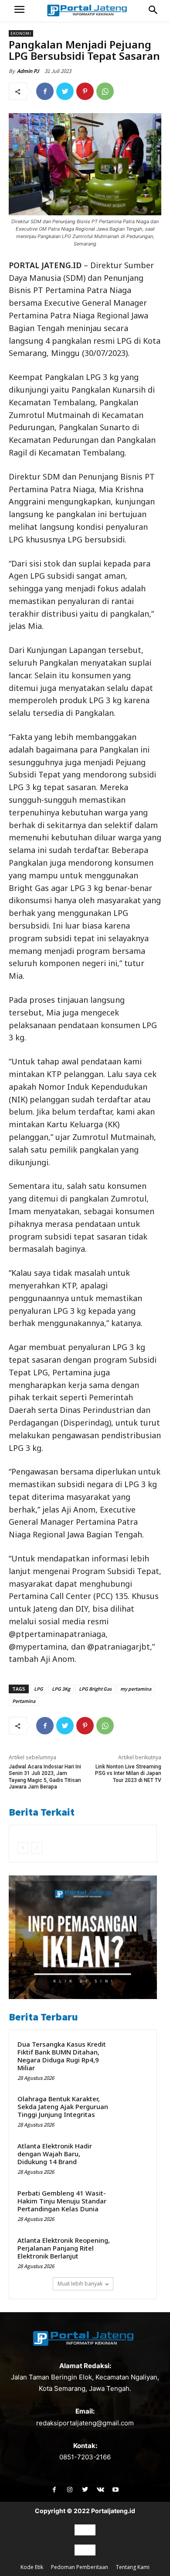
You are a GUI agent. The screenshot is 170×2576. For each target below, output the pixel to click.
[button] (153, 10)
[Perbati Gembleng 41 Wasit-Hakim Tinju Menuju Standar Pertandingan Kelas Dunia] (131, 2204)
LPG (39, 1689)
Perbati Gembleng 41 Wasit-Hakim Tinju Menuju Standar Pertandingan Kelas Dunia (62, 2201)
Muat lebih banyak (80, 2284)
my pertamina (136, 1689)
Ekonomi (21, 33)
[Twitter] (65, 91)
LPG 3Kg (61, 1689)
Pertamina (24, 1701)
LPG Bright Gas (95, 1689)
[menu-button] (19, 11)
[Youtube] (116, 2490)
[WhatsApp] (105, 91)
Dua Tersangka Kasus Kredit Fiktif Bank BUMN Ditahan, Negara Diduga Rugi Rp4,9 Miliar (62, 2056)
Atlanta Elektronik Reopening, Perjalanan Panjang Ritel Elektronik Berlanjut (64, 2248)
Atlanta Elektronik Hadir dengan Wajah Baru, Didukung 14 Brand (55, 2154)
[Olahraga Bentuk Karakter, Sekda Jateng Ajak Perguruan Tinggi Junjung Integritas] (131, 2110)
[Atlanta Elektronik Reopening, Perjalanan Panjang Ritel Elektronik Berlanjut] (131, 2251)
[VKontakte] (100, 2490)
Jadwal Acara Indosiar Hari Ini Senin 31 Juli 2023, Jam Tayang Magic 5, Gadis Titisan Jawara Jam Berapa (45, 1777)
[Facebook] (45, 91)
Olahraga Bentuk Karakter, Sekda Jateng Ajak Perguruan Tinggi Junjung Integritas (63, 2106)
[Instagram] (70, 2490)
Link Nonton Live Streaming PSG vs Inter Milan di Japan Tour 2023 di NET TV (128, 1773)
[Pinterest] (85, 91)
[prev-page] (23, 1848)
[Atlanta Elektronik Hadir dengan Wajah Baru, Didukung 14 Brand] (131, 2157)
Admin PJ (28, 71)
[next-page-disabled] (37, 1848)
